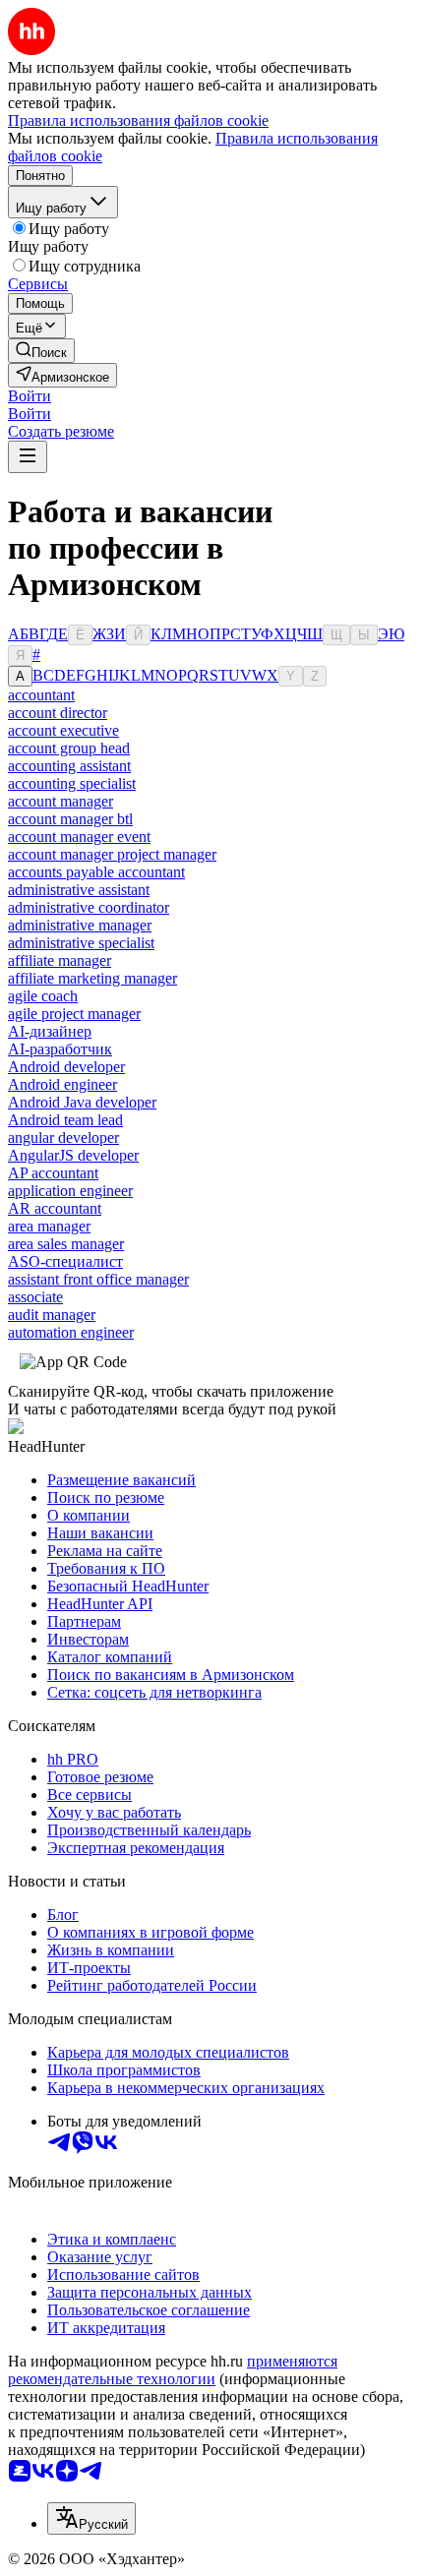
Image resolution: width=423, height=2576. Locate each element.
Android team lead (65, 1120)
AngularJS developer (73, 1155)
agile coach (43, 996)
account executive (63, 730)
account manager (60, 801)
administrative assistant (79, 890)
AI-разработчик (60, 1049)
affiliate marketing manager (92, 978)
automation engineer (71, 1332)
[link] (41, 351)
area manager (49, 1226)
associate (35, 1297)
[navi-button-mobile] (28, 457)
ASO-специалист (65, 1261)
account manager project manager (112, 854)
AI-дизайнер (50, 1031)
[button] (30, 396)
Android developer (66, 1067)
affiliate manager (60, 960)
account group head (69, 748)
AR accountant (55, 1208)
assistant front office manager (98, 1279)
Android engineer (62, 1084)
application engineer (70, 1191)
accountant (41, 695)
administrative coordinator (89, 907)
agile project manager (74, 1014)
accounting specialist (72, 783)
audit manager (52, 1315)
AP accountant (53, 1173)
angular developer (63, 1138)
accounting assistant (69, 766)
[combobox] (91, 2518)
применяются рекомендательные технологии (173, 2370)
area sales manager (66, 1244)
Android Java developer (82, 1102)
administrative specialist (81, 943)
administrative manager (80, 925)
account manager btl (70, 819)
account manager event (79, 837)
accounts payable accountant (96, 872)
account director (58, 713)
